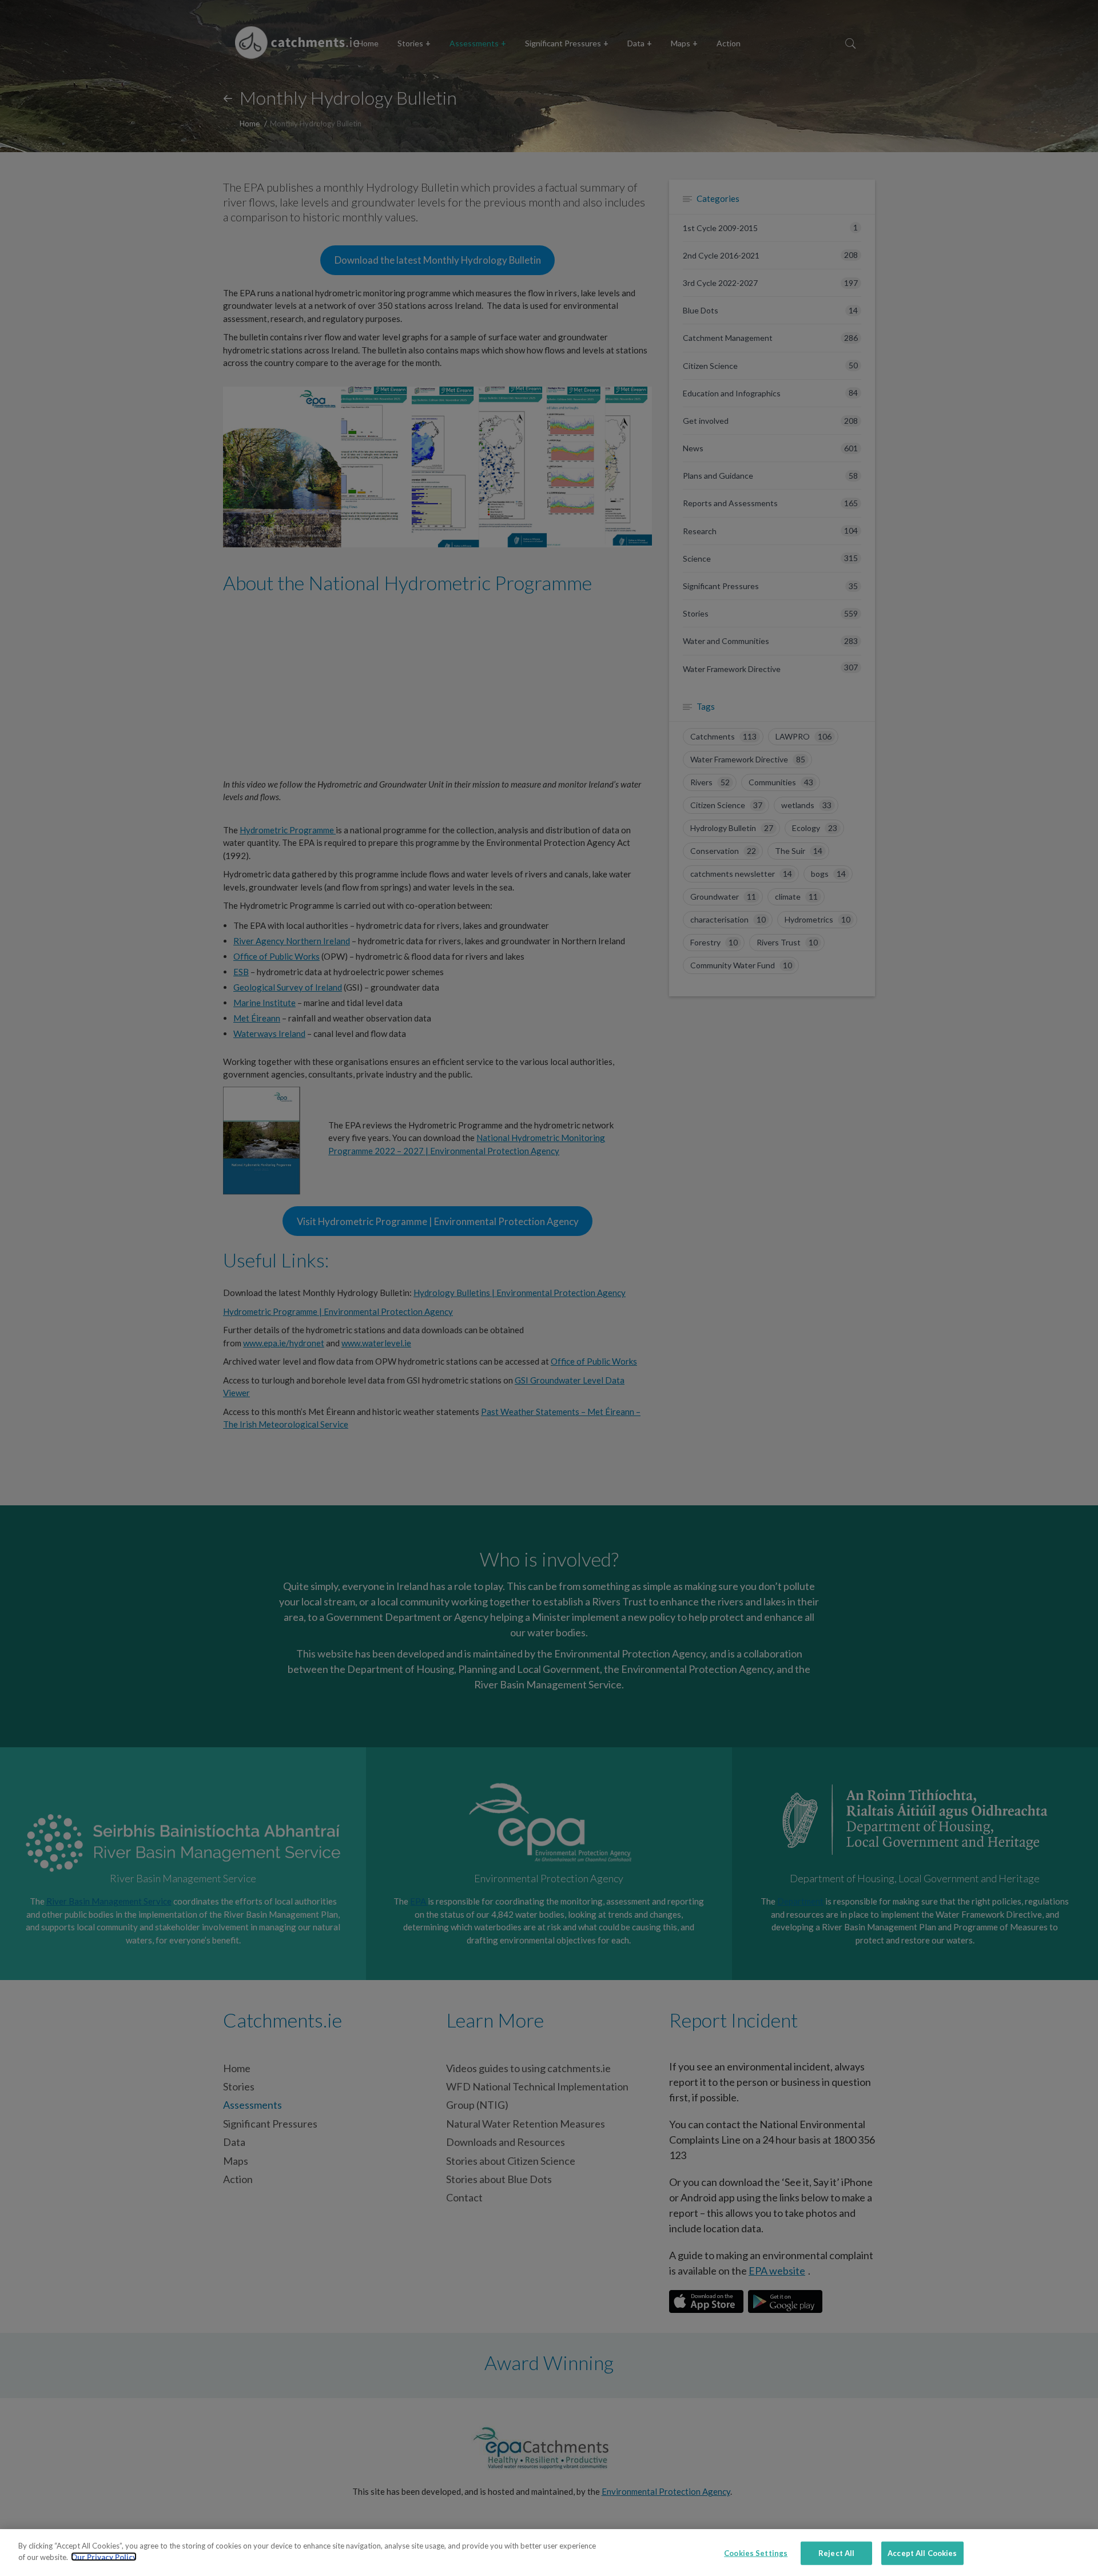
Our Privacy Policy (104, 2557)
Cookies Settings (756, 2553)
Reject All (836, 2553)
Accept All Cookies (922, 2553)
